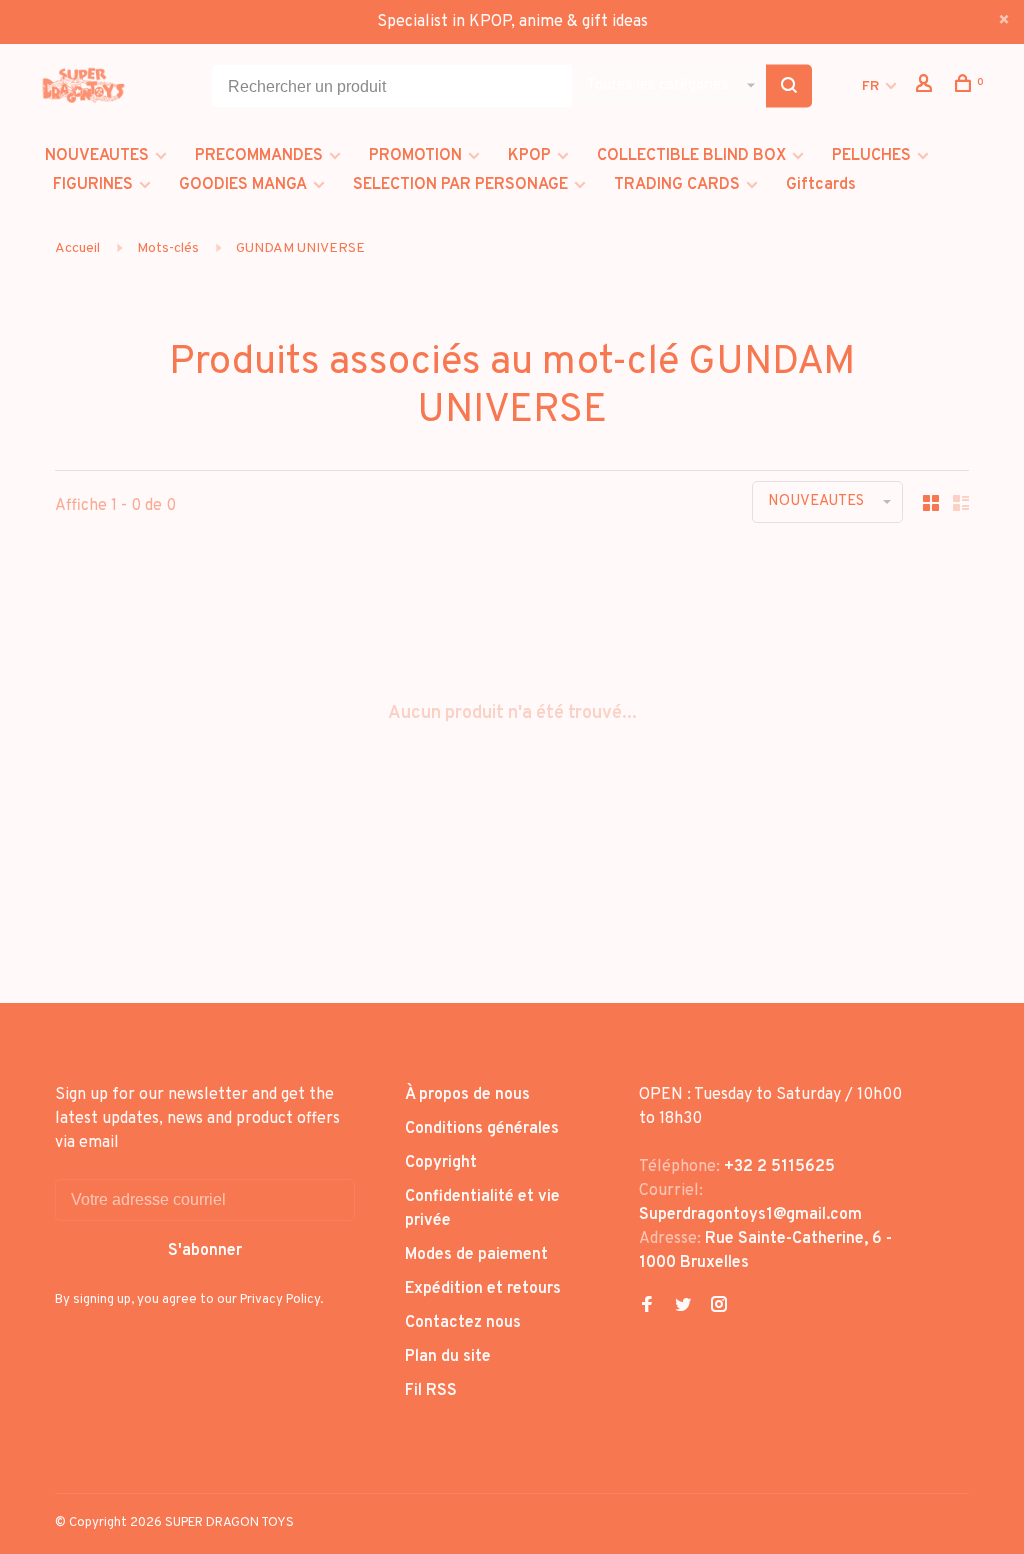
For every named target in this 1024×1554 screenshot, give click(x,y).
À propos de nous (467, 1095)
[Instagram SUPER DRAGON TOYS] (719, 1307)
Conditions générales (482, 1129)
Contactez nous (463, 1323)
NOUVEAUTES (97, 156)
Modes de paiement (476, 1255)
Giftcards (821, 185)
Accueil (77, 248)
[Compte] (926, 87)
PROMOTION (415, 156)
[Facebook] (647, 1307)
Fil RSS (431, 1391)
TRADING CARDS (677, 185)
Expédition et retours (483, 1289)
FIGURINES (93, 185)
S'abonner (205, 1251)
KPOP (529, 156)
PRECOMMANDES (259, 156)
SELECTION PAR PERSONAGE (460, 185)
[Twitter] (683, 1307)
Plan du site (448, 1357)
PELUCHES (871, 156)
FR (870, 86)
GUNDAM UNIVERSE (300, 248)
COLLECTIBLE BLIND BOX (691, 156)
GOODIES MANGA (243, 185)
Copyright (441, 1163)
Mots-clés (168, 248)
